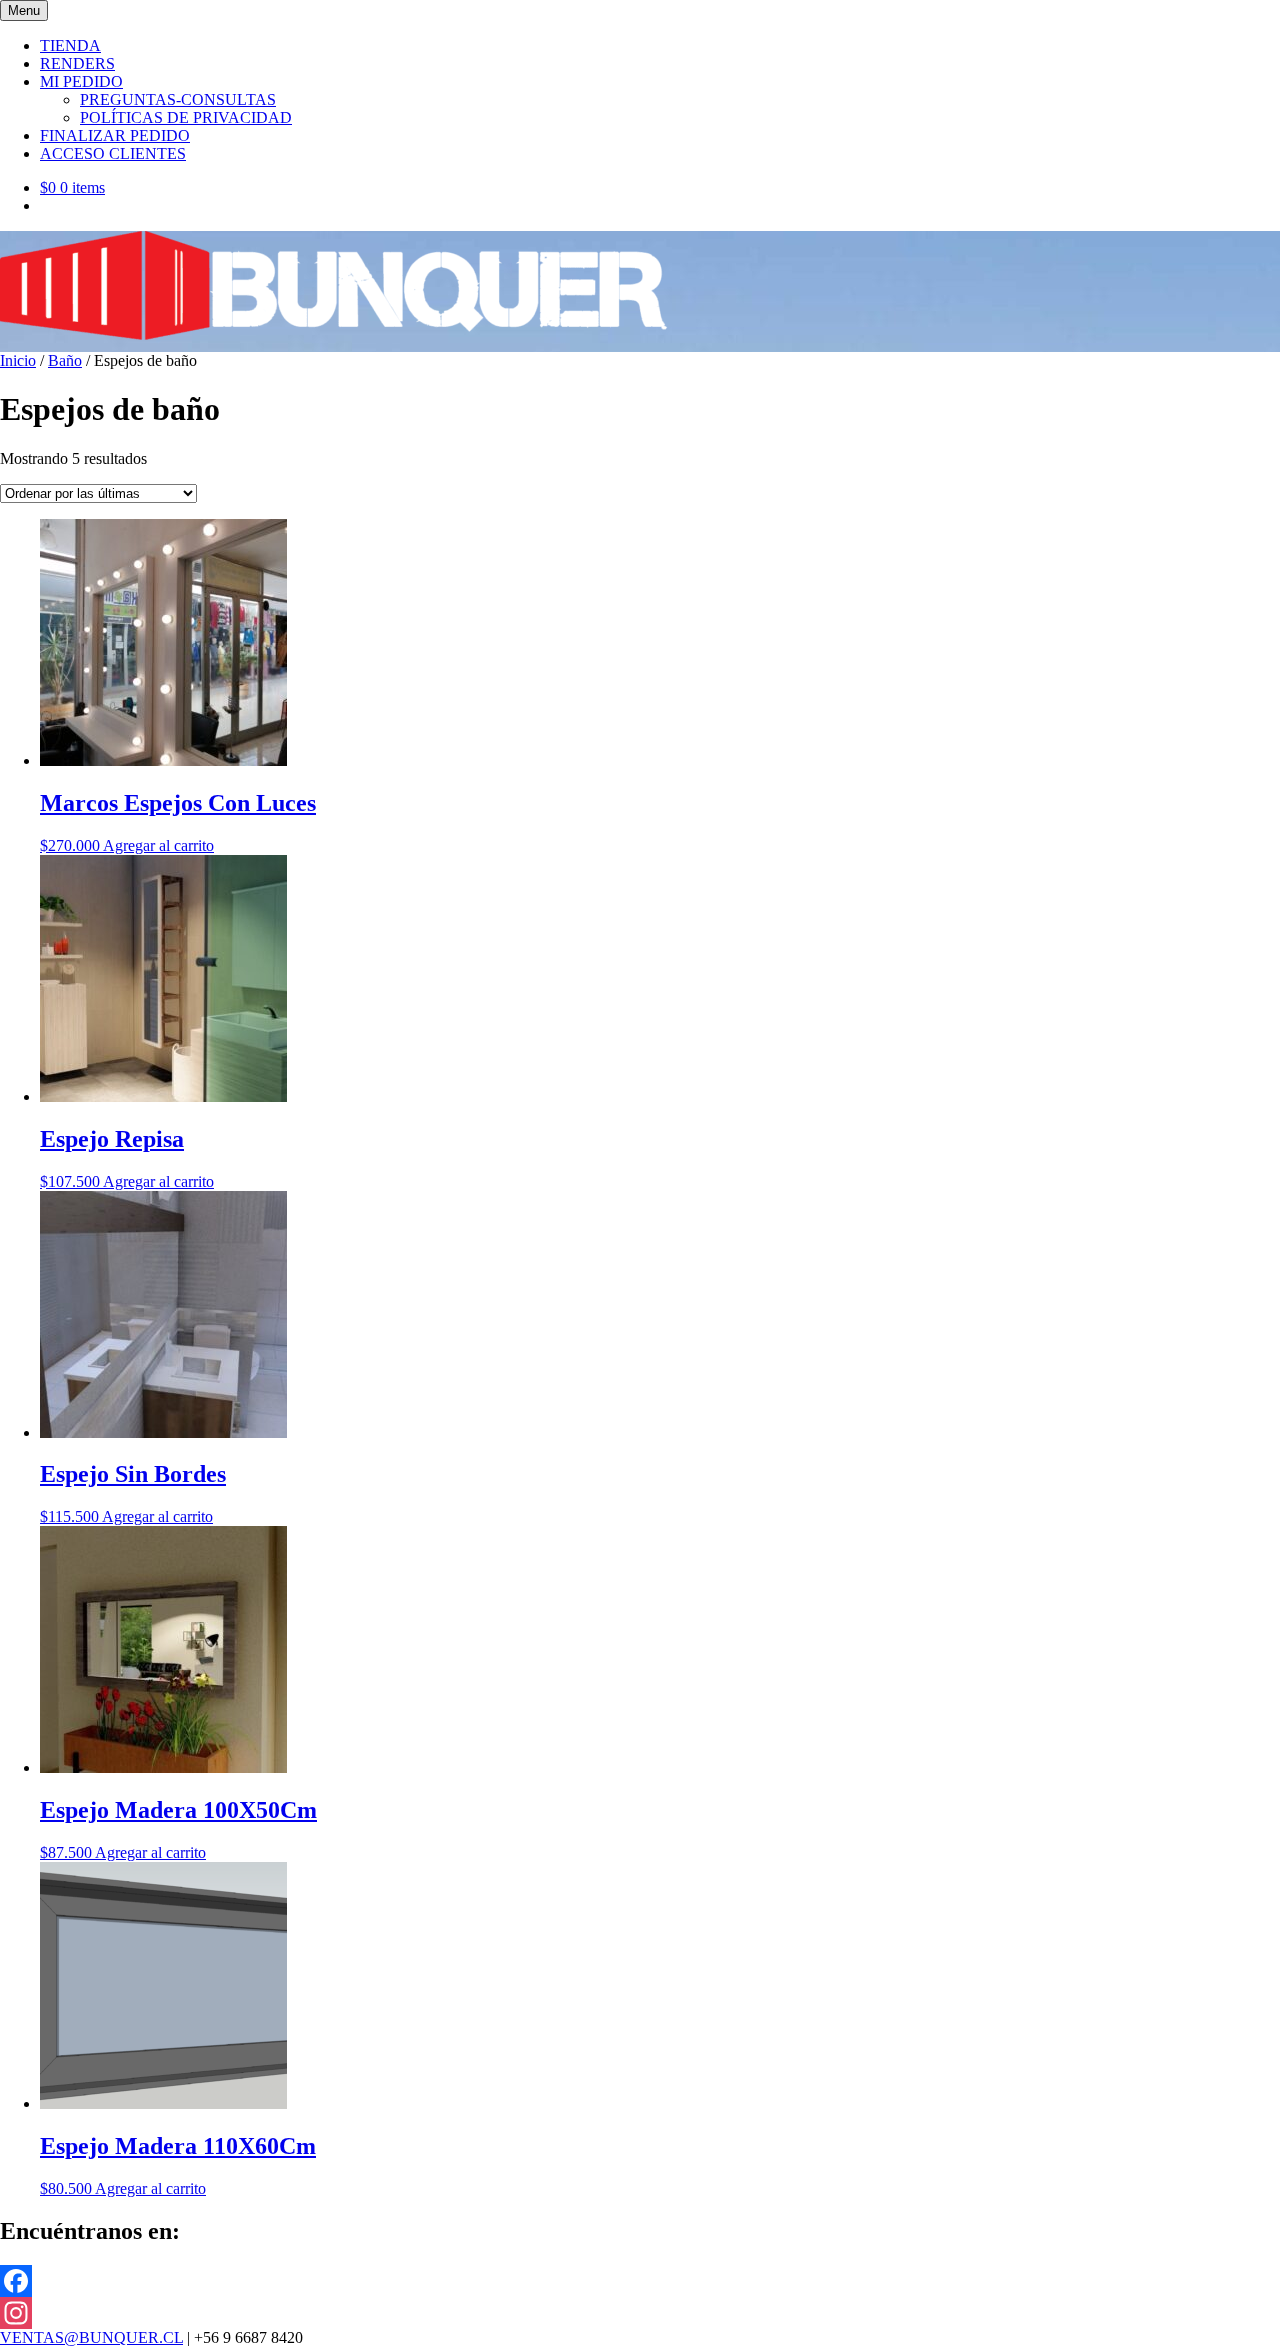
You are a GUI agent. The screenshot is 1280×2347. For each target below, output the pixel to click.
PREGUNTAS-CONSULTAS (178, 99)
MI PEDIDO (81, 81)
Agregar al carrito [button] (158, 845)
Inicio (18, 360)
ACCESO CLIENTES (113, 153)
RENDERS (77, 63)
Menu (24, 10)
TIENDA (70, 45)
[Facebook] (640, 2281)
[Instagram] (640, 2313)
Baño (65, 360)
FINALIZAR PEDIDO (115, 135)
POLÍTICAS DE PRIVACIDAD (186, 117)
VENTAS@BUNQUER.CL (91, 2337)
